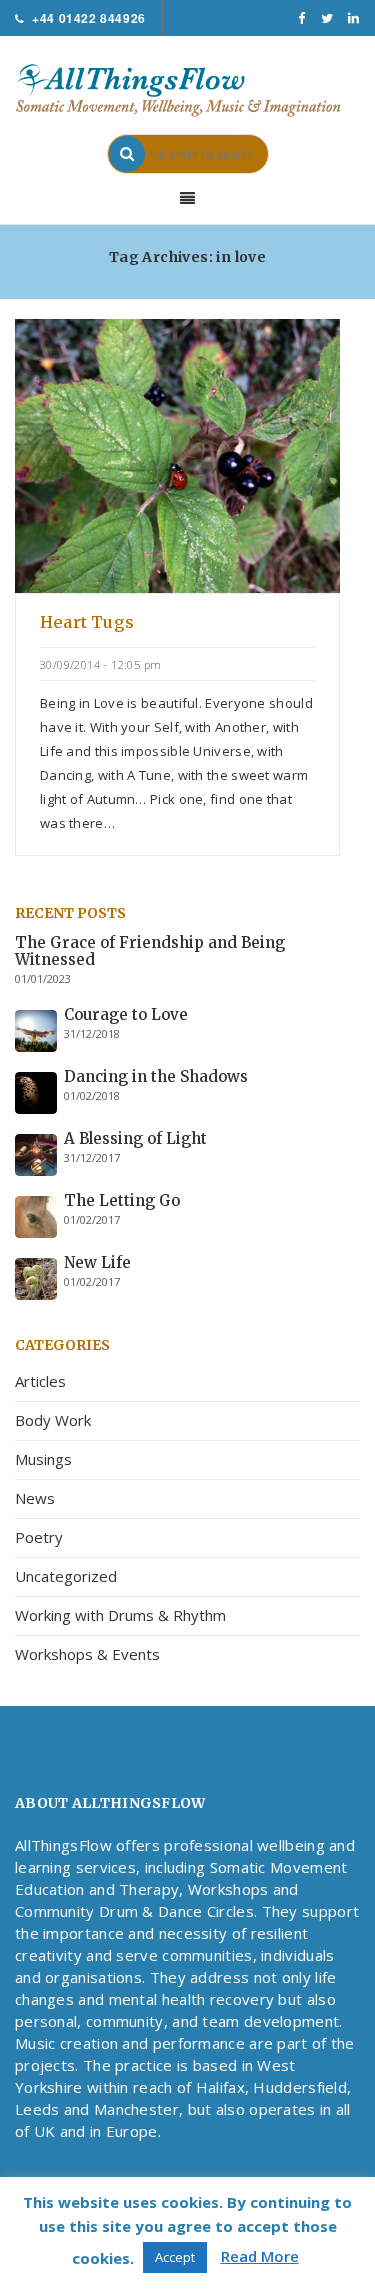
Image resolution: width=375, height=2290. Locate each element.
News (35, 1498)
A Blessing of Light (135, 1138)
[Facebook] (302, 18)
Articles (40, 1381)
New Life (97, 1262)
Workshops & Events (87, 1654)
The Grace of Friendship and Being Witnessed (150, 951)
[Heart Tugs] (177, 454)
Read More (260, 2256)
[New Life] (36, 1277)
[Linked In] (354, 18)
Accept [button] (175, 2257)
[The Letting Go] (36, 1215)
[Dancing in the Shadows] (36, 1091)
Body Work (53, 1420)
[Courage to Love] (36, 1029)
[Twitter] (327, 18)
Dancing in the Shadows (156, 1076)
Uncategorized (66, 1576)
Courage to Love (126, 1014)
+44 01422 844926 (89, 18)
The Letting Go (122, 1200)
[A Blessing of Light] (36, 1153)
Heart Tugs (87, 622)
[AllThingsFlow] (187, 89)
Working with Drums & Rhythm (120, 1615)
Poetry (39, 1537)
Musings (43, 1459)
